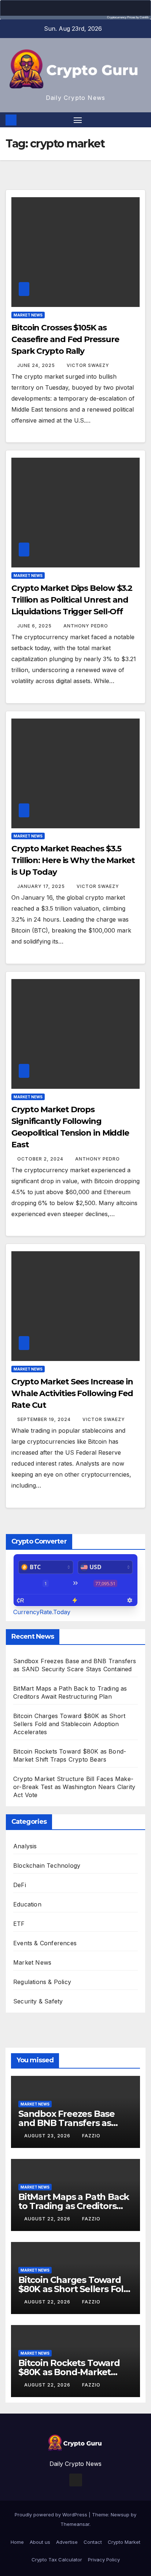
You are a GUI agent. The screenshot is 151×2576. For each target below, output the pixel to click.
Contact (93, 2542)
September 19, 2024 (45, 1419)
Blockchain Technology (47, 1866)
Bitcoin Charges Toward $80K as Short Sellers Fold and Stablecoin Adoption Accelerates (69, 1724)
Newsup (120, 2515)
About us (40, 2542)
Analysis (25, 1846)
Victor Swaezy (88, 365)
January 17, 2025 (42, 886)
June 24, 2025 (37, 365)
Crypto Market (124, 2542)
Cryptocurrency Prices (121, 17)
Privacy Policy (104, 2560)
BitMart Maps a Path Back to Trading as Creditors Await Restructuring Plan (74, 2206)
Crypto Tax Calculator (57, 2560)
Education (27, 1904)
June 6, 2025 (35, 626)
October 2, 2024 (41, 1159)
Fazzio (91, 2136)
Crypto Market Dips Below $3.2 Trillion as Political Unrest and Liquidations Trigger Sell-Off (72, 600)
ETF (19, 1924)
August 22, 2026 (48, 2219)
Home (17, 2542)
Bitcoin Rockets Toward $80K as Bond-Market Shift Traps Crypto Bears (70, 2372)
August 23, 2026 (48, 2136)
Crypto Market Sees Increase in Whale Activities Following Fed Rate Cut (72, 1393)
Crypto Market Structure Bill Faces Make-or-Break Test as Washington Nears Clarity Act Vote (74, 1787)
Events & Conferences (45, 1943)
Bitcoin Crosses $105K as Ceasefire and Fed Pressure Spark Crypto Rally (65, 339)
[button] (141, 120)
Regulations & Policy (42, 1982)
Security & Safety (38, 2001)
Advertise (67, 2542)
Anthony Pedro (86, 626)
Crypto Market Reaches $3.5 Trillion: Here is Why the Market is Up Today (73, 860)
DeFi (20, 1885)
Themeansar (75, 2524)
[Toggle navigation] (78, 120)
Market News (28, 315)
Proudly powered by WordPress (52, 2515)
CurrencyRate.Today (42, 1612)
